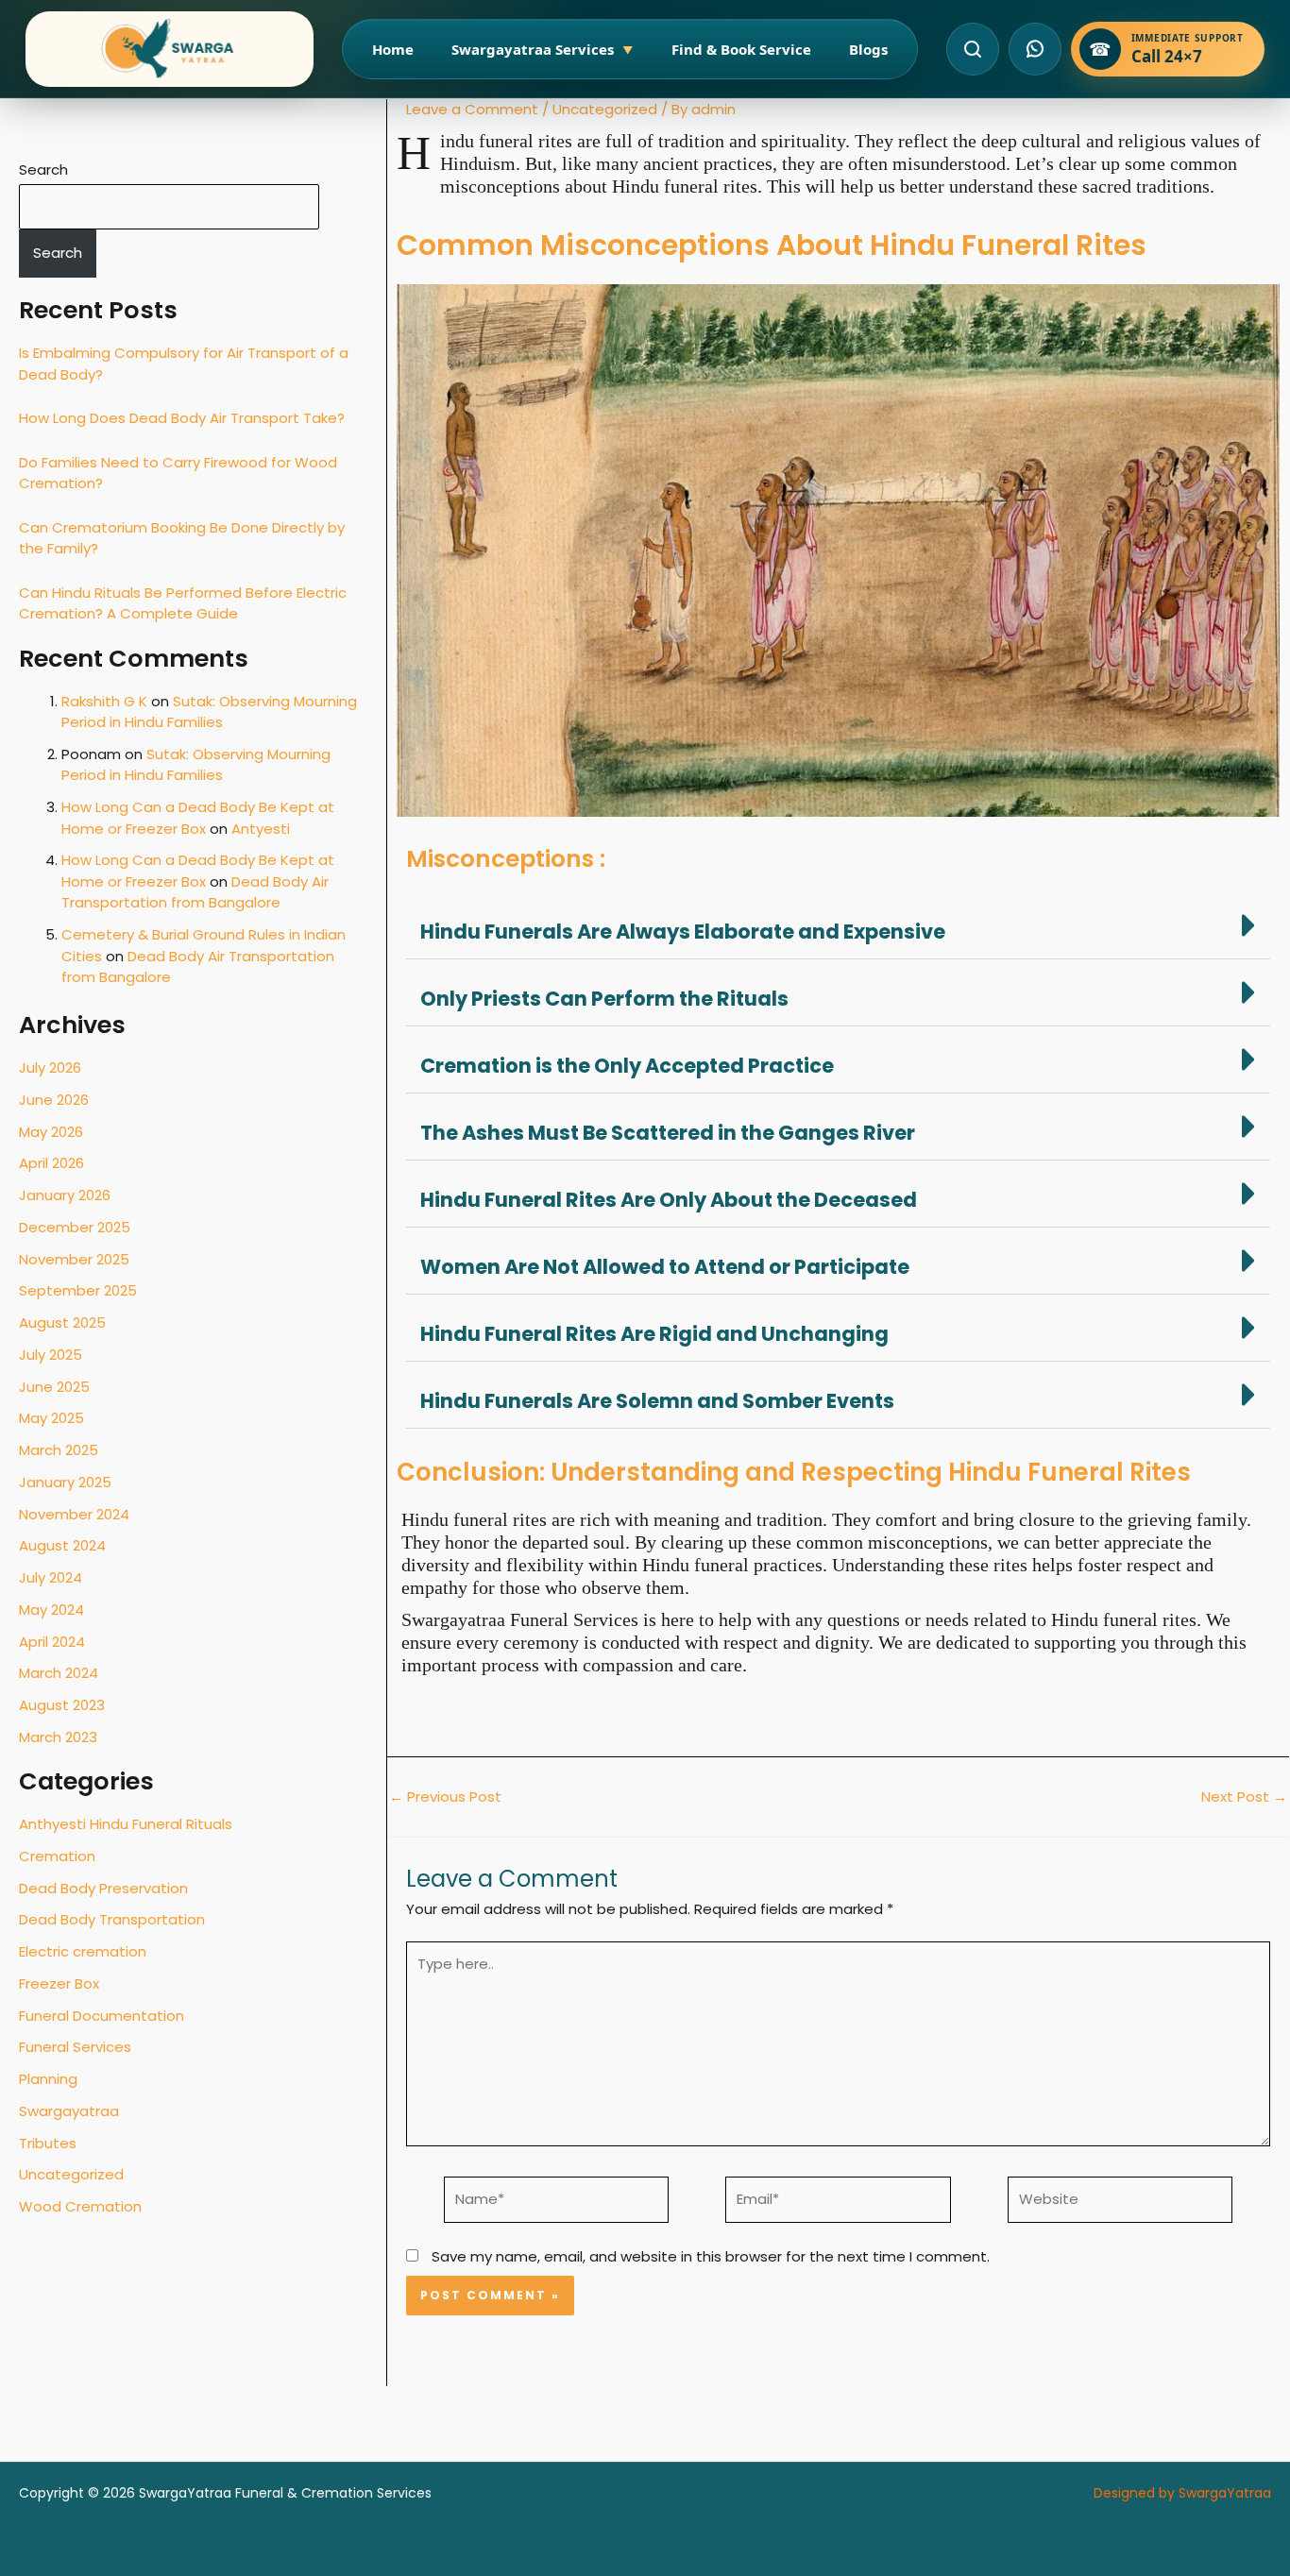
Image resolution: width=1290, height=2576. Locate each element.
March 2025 (59, 1450)
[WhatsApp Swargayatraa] (1035, 49)
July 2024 (51, 1577)
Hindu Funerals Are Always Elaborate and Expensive (683, 932)
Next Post (1244, 1796)
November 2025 (74, 1259)
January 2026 (65, 1195)
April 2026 (51, 1163)
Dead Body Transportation (112, 1919)
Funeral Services (75, 2047)
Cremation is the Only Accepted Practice (627, 1066)
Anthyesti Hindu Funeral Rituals (126, 1824)
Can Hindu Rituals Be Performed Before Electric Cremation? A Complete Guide (183, 603)
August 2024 (62, 1545)
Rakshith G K (104, 701)
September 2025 (78, 1290)
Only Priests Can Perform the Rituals (604, 999)
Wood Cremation (80, 2206)
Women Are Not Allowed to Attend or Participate (665, 1267)
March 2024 (59, 1673)
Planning (48, 2079)
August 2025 (62, 1322)
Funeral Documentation (102, 2016)
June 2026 (54, 1100)
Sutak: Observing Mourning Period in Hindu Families (209, 712)
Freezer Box (59, 1983)
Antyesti (261, 829)
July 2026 (50, 1068)
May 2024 (51, 1610)
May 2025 (51, 1418)
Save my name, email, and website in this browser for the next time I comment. (711, 2256)
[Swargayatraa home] (170, 49)
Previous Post (445, 1796)
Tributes (48, 2143)
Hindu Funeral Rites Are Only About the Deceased (669, 1200)
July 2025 (51, 1355)
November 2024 (74, 1514)
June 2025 (54, 1387)
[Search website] (973, 49)
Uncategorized (71, 2174)
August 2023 (62, 1705)
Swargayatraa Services (543, 49)
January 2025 (65, 1482)
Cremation (57, 1856)
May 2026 (51, 1132)
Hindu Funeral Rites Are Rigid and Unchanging (654, 1334)
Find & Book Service (741, 49)
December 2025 (75, 1227)
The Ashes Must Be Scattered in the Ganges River (668, 1133)
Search (43, 169)
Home (393, 49)
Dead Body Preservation (103, 1888)
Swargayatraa (69, 2111)
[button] (838, 926)
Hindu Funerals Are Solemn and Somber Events (657, 1401)
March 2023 (58, 1737)
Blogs (868, 49)
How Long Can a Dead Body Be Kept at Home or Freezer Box (198, 818)
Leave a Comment (472, 109)
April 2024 (52, 1642)
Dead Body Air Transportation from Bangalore (195, 892)
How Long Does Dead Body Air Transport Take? (182, 418)
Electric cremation (83, 1951)
